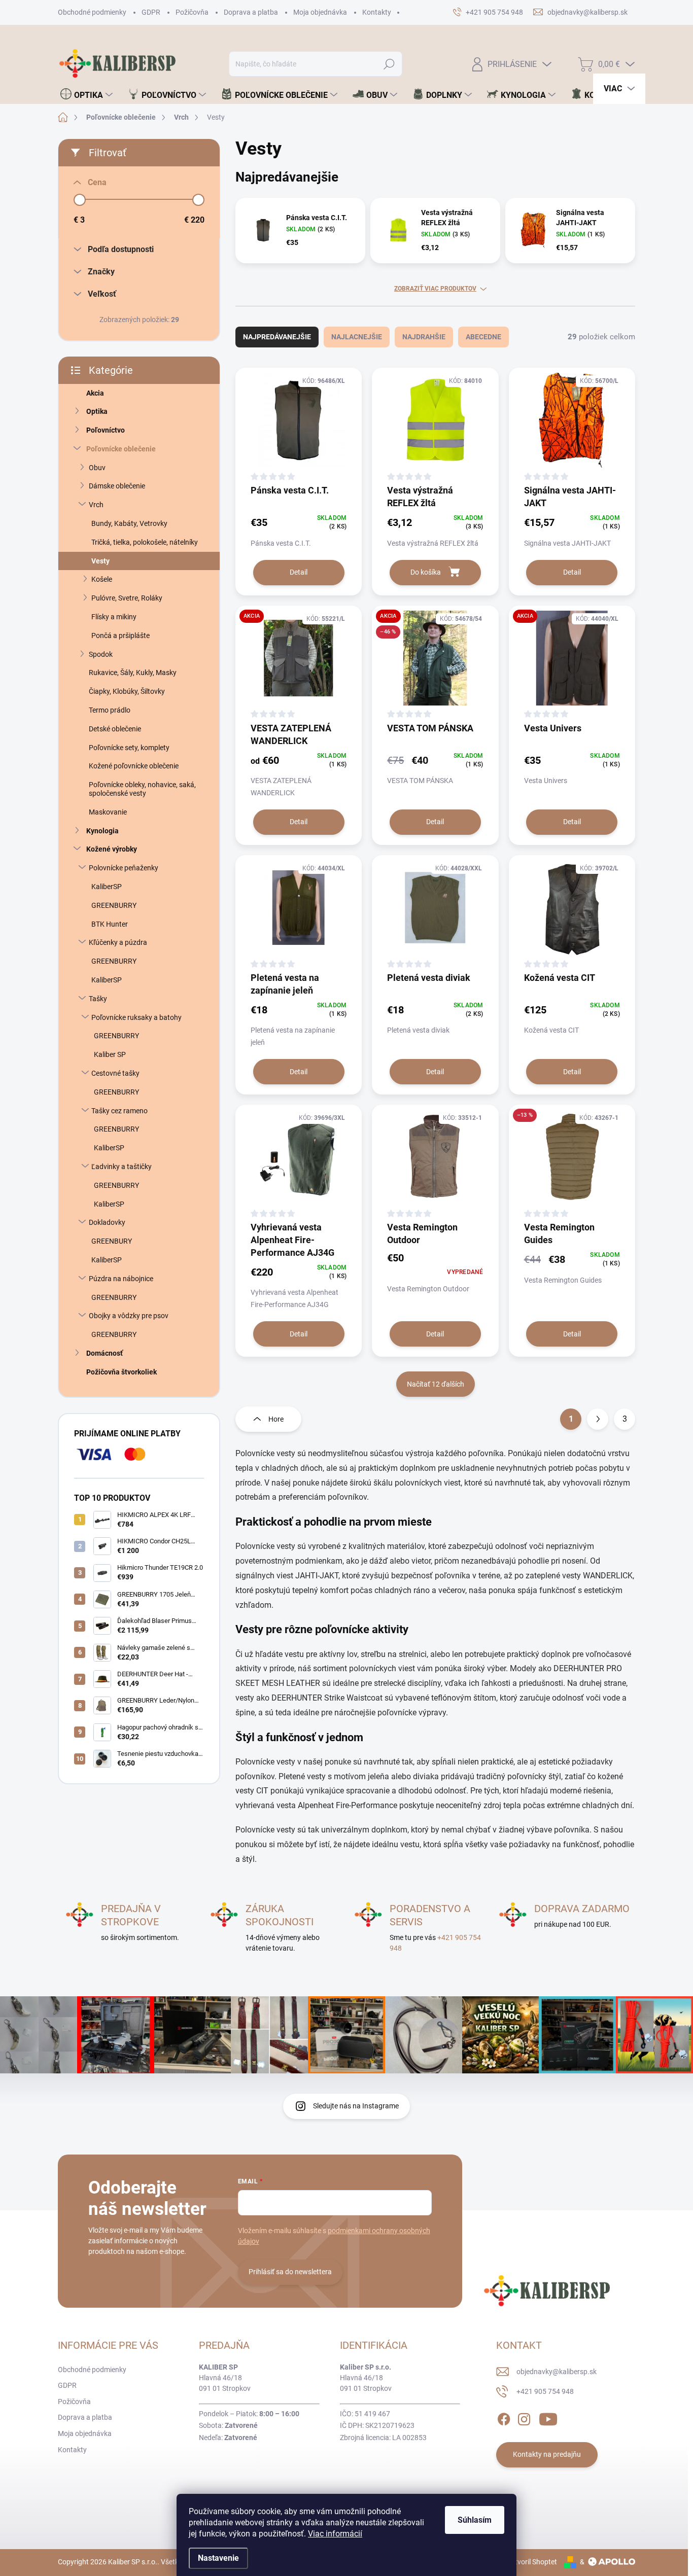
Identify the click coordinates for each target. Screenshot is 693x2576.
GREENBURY (112, 1241)
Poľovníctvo (106, 430)
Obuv (97, 468)
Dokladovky (107, 1222)
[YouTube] (548, 2417)
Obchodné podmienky (92, 12)
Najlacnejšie (357, 337)
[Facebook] (504, 2417)
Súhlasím (475, 2520)
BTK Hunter (110, 924)
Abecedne (483, 337)
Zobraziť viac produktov (435, 289)
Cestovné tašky (115, 1073)
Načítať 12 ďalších (436, 1384)
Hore (276, 1419)
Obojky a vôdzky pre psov (129, 1316)
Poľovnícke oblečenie (121, 449)
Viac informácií (335, 2534)
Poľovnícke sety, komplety (129, 748)
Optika (97, 411)
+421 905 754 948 (545, 2391)
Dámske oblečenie (117, 486)
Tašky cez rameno (119, 1111)
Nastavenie (218, 2558)
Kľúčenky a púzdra (118, 942)
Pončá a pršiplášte (120, 636)
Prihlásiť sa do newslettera (290, 2272)
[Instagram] (524, 2417)
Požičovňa (192, 12)
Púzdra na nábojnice (121, 1279)
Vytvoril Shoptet (532, 2562)
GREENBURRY (114, 905)
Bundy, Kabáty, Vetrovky (129, 523)
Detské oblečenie (115, 729)
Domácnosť (105, 1353)
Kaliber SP (110, 1054)
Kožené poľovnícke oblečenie (134, 766)
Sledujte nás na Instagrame (356, 2106)
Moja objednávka (320, 12)
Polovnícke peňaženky (124, 868)
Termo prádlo (110, 710)
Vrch (96, 505)
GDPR (151, 12)
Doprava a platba (251, 12)
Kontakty (377, 12)
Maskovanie (108, 812)
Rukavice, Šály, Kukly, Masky (133, 673)
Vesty (100, 561)
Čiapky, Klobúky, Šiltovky (127, 691)
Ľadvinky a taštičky (122, 1167)
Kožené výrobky (112, 849)
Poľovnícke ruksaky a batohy (136, 1017)
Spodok (101, 654)
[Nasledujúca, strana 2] (598, 1419)
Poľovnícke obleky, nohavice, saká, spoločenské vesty (142, 789)
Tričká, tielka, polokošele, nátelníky (145, 542)
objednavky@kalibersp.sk (557, 2372)
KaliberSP (107, 887)
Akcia (95, 393)
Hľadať (389, 64)
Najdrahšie (424, 337)
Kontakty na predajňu (547, 2454)
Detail (299, 572)
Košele (102, 579)
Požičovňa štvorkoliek (122, 1372)
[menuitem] (86, 95)
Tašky (98, 999)
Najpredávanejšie (277, 337)
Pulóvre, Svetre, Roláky (127, 598)
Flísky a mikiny (114, 617)
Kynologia (102, 831)
